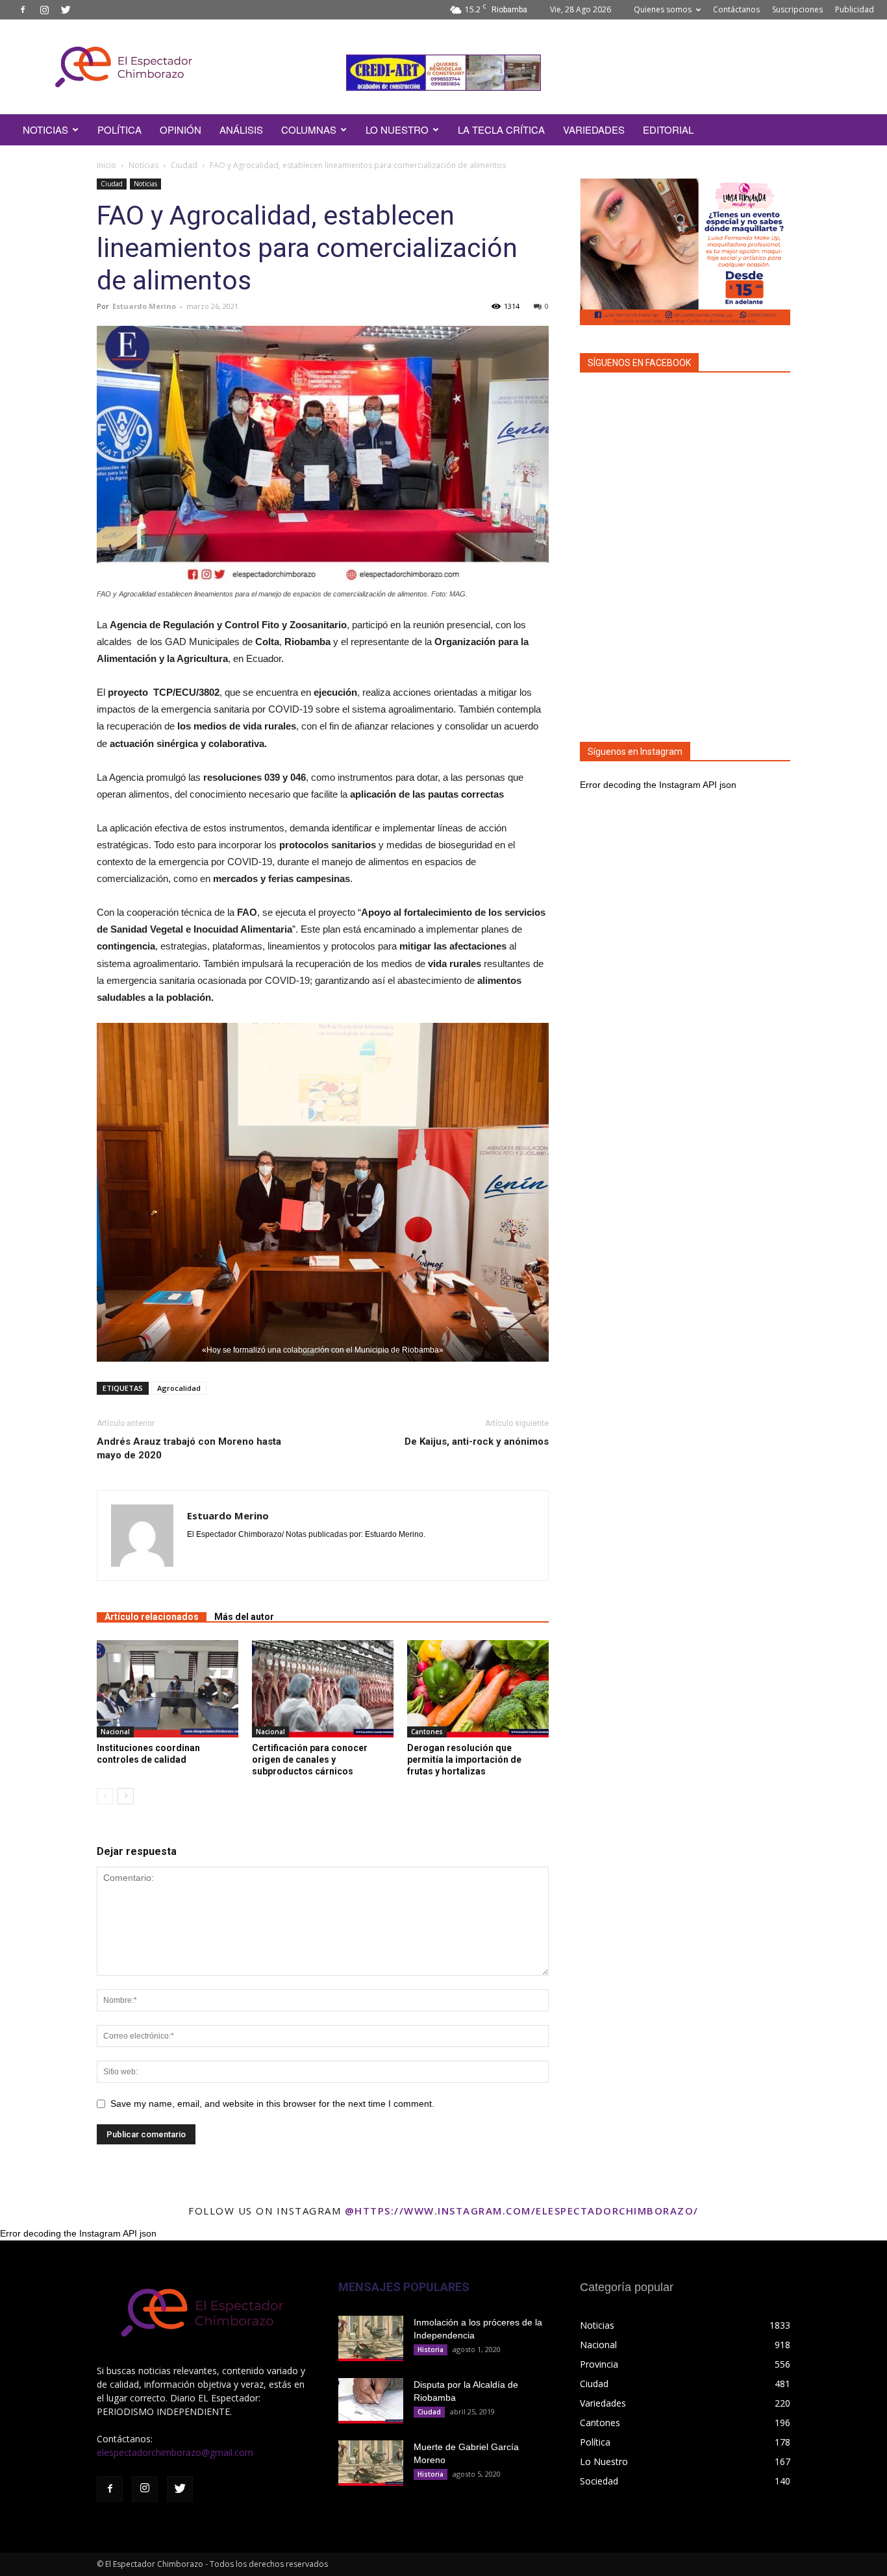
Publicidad (855, 9)
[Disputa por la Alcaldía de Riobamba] (371, 2401)
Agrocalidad (179, 1388)
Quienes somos (663, 9)
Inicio (106, 165)
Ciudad (184, 165)
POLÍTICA (119, 129)
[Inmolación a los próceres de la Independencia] (371, 2338)
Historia (431, 2349)
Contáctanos (736, 9)
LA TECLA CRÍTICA (501, 129)
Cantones (427, 1732)
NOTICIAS (45, 129)
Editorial (668, 129)
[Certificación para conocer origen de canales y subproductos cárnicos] (323, 1689)
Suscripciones (797, 9)
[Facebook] (23, 10)
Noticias (144, 165)
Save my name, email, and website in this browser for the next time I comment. (272, 2104)
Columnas (309, 129)
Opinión (181, 129)
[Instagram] (44, 10)
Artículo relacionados (152, 1617)
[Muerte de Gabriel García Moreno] (371, 2463)
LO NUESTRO (397, 129)
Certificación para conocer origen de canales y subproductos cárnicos (310, 1760)
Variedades (594, 129)
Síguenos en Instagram (635, 752)
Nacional (115, 1732)
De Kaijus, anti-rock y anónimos (477, 1441)
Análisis (241, 129)
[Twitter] (66, 10)
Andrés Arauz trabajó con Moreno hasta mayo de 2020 (189, 1448)
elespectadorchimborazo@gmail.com (175, 2452)
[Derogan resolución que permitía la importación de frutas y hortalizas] (478, 1689)
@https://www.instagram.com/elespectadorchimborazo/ (522, 2211)
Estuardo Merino (144, 306)
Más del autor (244, 1617)
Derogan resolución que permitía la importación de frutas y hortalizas (464, 1760)
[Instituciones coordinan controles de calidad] (168, 1689)
